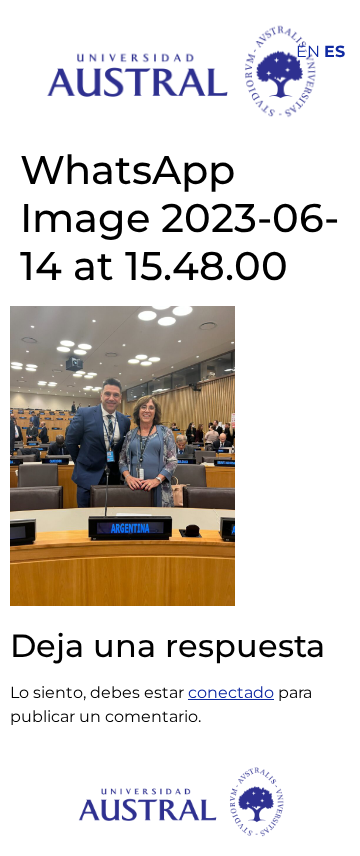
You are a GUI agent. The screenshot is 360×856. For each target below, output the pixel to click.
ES (334, 51)
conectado (231, 692)
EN (308, 51)
